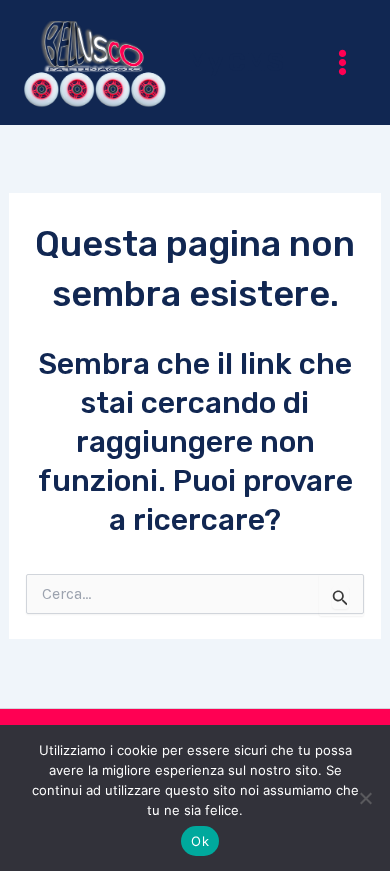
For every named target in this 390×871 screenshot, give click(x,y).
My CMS (235, 62)
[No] (365, 798)
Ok (200, 841)
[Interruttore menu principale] (343, 62)
